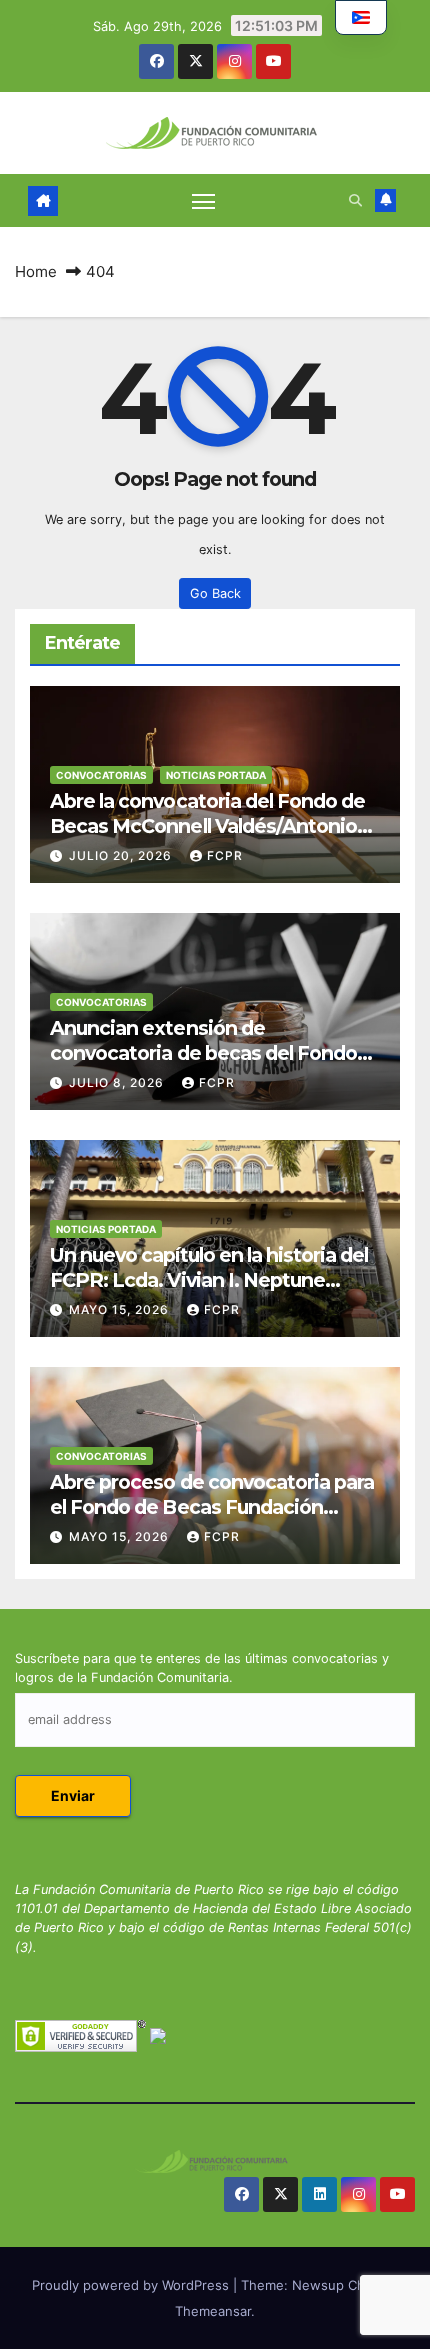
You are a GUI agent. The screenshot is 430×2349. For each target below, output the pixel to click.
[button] (355, 200)
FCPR (225, 855)
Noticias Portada (216, 775)
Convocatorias (101, 775)
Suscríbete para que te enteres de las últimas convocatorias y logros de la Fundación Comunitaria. (202, 1668)
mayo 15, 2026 (121, 1309)
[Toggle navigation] (204, 201)
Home (36, 271)
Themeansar (213, 2311)
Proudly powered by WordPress (132, 2285)
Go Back (215, 593)
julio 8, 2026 (118, 1082)
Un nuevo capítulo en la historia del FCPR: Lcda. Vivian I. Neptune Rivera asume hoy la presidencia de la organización (211, 1292)
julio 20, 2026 (122, 855)
